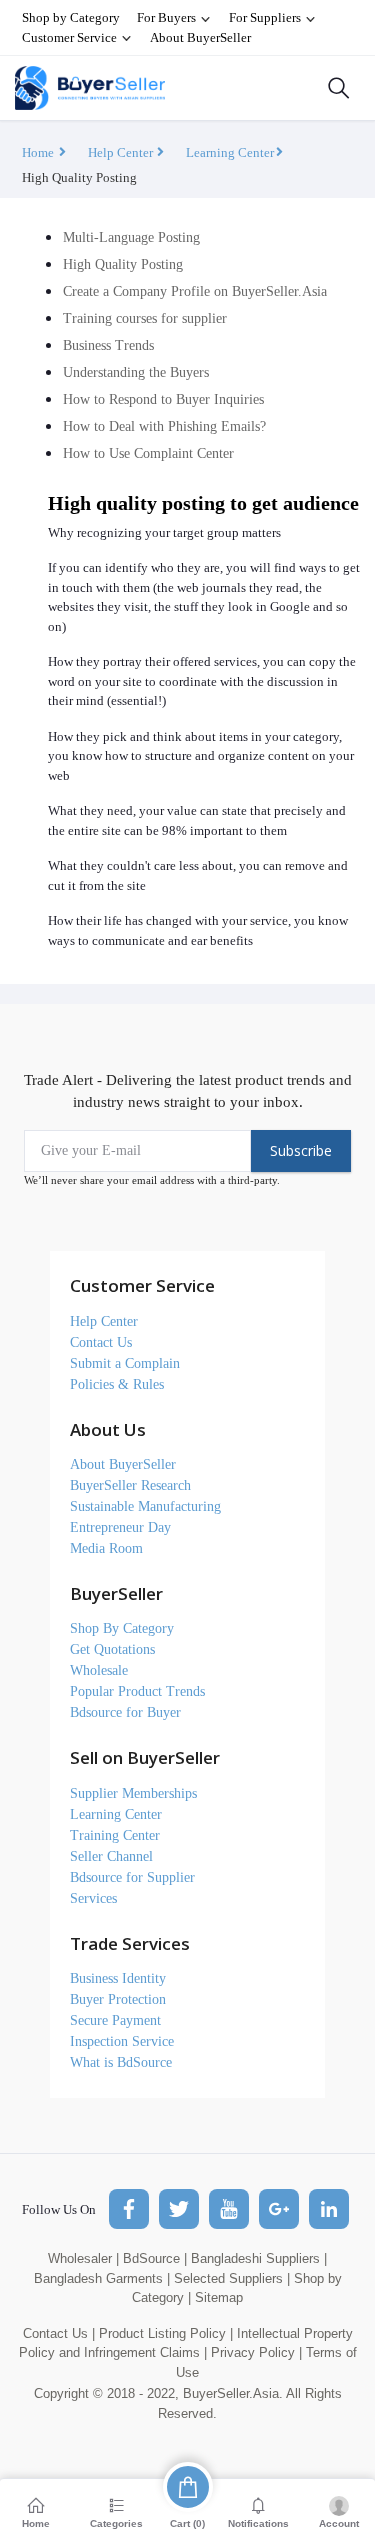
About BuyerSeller (200, 37)
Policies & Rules (117, 1384)
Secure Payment (115, 2020)
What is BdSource (121, 2062)
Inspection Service (122, 2041)
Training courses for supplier (145, 318)
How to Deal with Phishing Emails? (164, 426)
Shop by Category (71, 17)
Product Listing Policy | (166, 2333)
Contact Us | (59, 2333)
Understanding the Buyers (136, 372)
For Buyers (168, 17)
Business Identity (118, 1978)
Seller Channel (111, 1856)
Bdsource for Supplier (132, 1877)
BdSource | (155, 2258)
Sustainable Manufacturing (145, 1506)
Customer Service (71, 37)
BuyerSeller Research (130, 1485)
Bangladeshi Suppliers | (259, 2258)
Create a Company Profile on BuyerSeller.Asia (195, 291)
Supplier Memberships (133, 1793)
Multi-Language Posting (131, 237)
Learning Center (230, 152)
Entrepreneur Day (120, 1527)
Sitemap (219, 2297)
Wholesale (99, 1670)
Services (93, 1898)
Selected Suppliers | (232, 2278)
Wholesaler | (83, 2258)
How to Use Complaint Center (148, 453)
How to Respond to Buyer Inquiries (163, 399)
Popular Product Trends (137, 1691)
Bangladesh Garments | (102, 2278)
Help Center (122, 152)
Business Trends (108, 345)
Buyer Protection (118, 1999)
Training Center (115, 1835)
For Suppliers (266, 17)
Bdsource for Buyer (125, 1712)
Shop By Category (122, 1628)
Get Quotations (112, 1649)
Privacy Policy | (256, 2352)
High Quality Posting (123, 264)
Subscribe (301, 1150)
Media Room (106, 1548)
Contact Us (101, 1342)
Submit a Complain (125, 1363)
